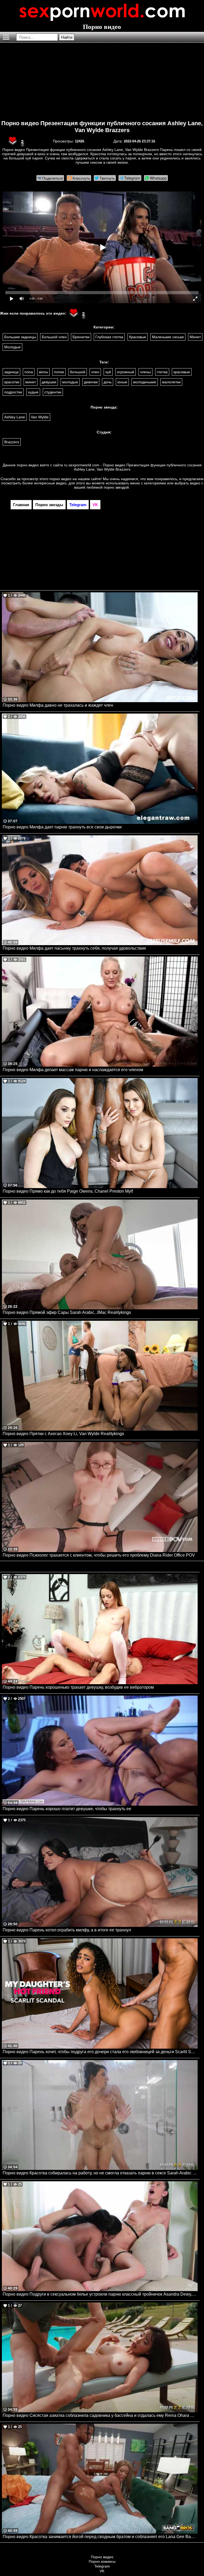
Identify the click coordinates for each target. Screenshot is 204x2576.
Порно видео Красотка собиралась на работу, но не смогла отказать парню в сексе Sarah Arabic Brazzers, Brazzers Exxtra (100, 2173)
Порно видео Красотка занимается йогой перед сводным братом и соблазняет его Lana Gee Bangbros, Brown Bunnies (100, 2537)
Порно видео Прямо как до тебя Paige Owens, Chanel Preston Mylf (68, 1191)
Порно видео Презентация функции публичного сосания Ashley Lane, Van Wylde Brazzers (102, 127)
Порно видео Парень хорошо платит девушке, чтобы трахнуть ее (67, 1809)
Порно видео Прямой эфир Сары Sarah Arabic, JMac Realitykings (67, 1312)
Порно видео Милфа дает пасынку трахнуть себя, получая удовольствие (74, 948)
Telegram (102, 2566)
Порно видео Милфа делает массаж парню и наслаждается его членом (73, 1070)
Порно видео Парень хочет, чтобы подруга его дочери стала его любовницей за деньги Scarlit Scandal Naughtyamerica (100, 2052)
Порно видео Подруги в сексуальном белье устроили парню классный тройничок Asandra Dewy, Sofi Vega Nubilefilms (100, 2294)
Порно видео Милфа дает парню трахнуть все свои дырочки (62, 827)
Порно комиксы (102, 2561)
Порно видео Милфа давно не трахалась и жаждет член (58, 705)
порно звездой (116, 487)
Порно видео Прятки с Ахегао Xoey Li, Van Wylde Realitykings (63, 1434)
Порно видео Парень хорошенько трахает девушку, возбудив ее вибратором (78, 1687)
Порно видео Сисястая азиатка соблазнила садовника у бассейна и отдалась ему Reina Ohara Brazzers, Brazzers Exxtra (100, 2415)
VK (102, 2571)
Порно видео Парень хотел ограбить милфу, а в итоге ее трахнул (67, 1930)
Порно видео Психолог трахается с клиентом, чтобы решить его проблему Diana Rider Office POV (99, 1555)
